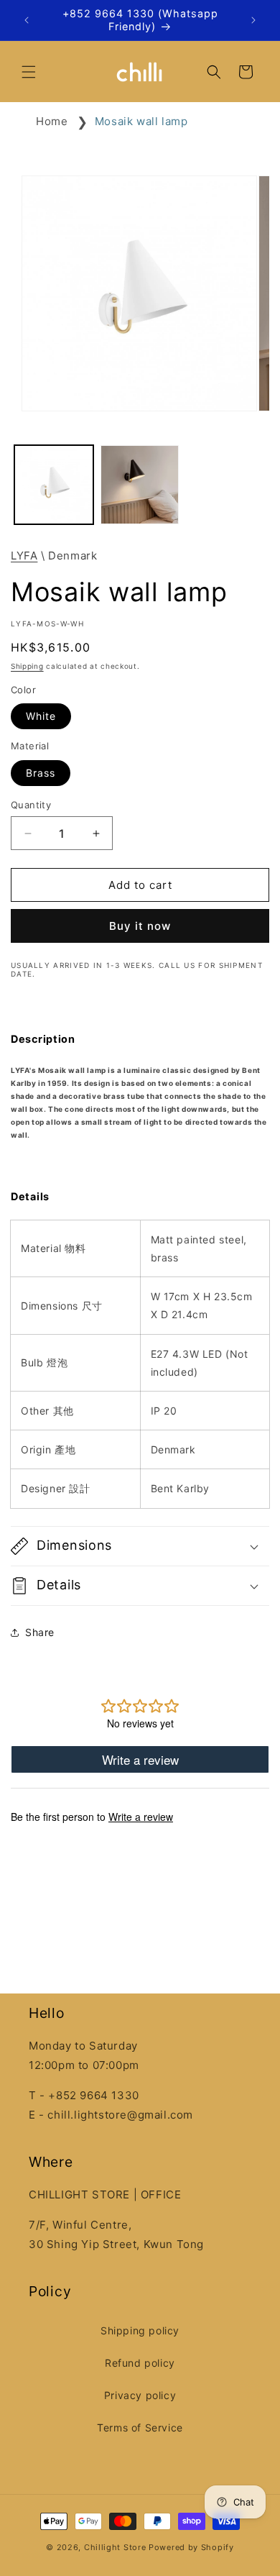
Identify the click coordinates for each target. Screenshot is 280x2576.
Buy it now (140, 926)
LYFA (24, 556)
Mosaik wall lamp (141, 121)
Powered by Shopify (191, 2547)
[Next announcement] (253, 20)
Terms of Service (140, 2427)
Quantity (31, 805)
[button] (29, 72)
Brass (41, 773)
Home (52, 121)
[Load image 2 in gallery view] (140, 485)
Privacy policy (140, 2395)
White (41, 716)
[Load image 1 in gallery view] (54, 485)
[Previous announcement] (27, 20)
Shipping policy (140, 2330)
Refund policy (140, 2363)
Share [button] (40, 1632)
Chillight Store (115, 2547)
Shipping (27, 666)
